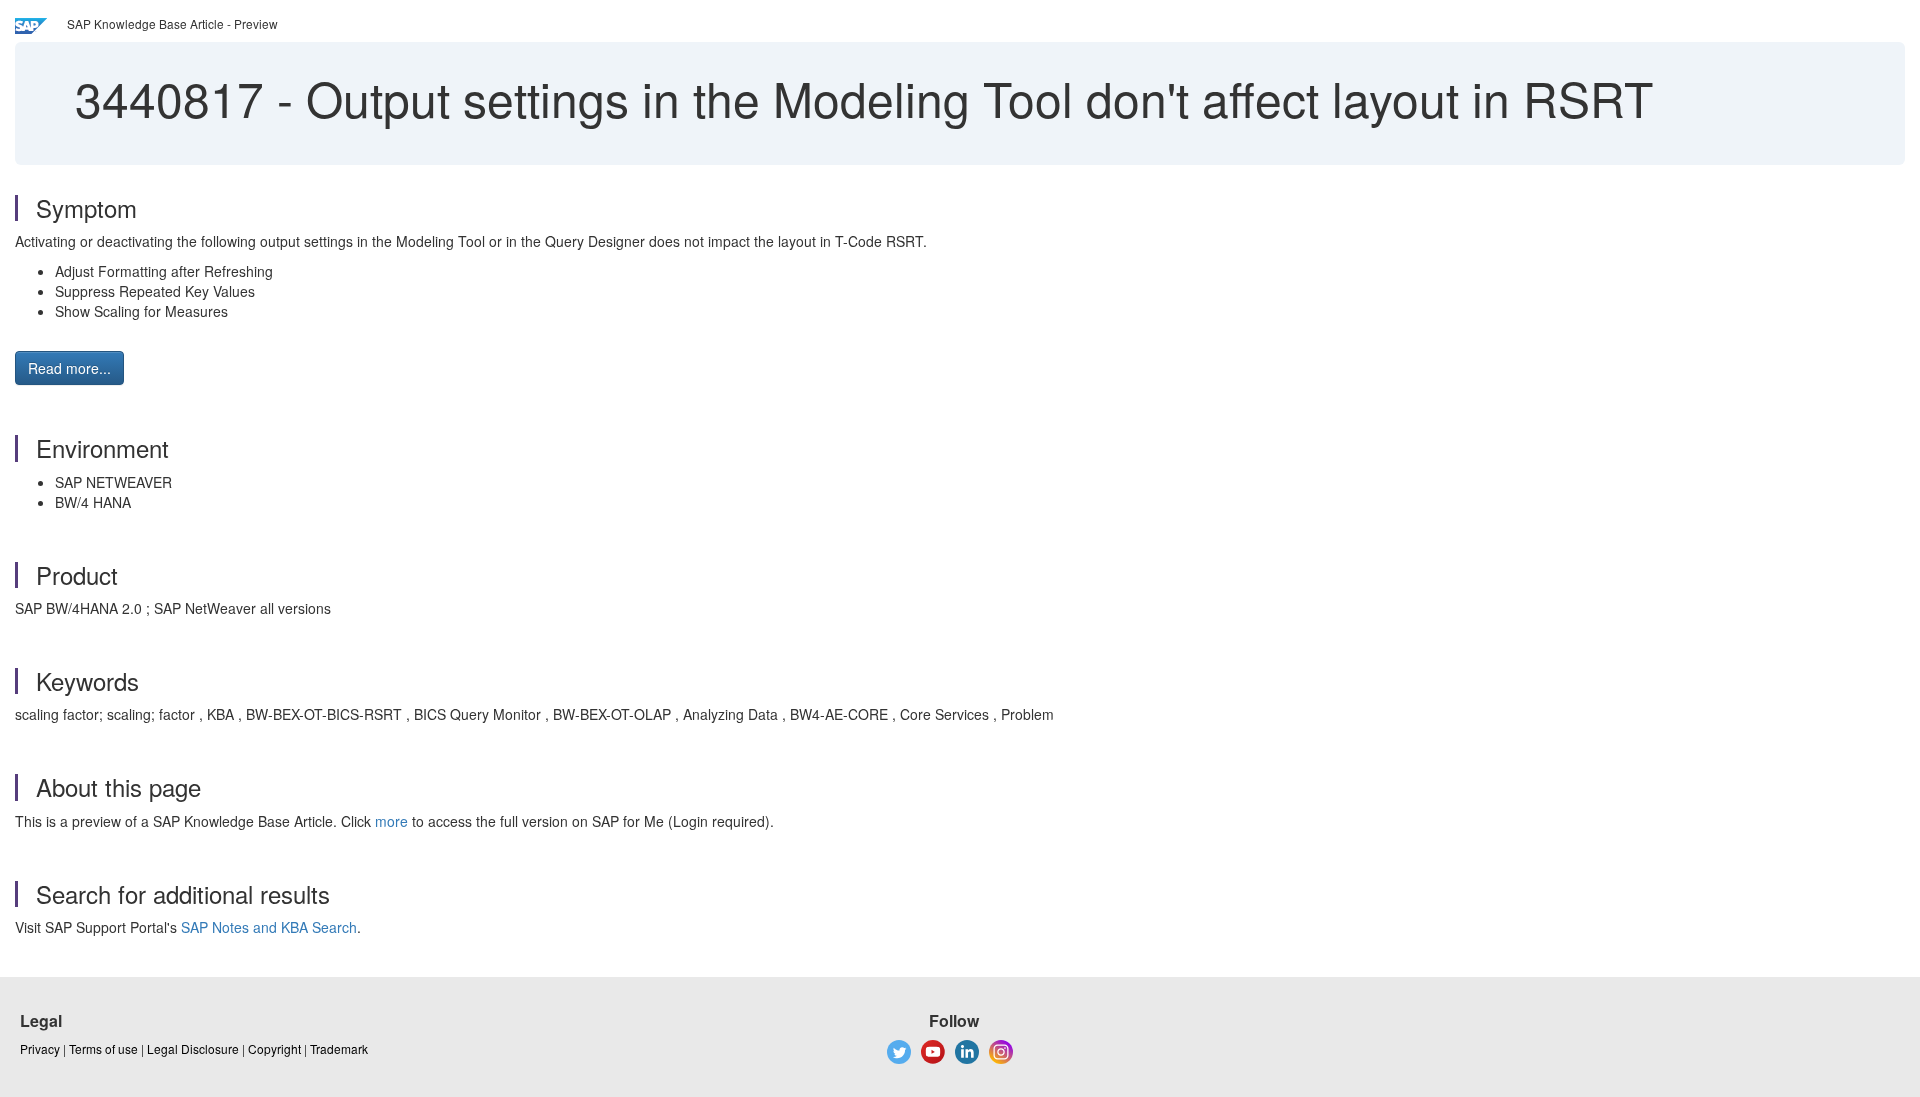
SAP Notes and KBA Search (269, 927)
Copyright (274, 1048)
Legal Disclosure (193, 1048)
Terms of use (103, 1048)
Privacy (40, 1048)
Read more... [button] (69, 368)
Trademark (339, 1048)
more (391, 821)
